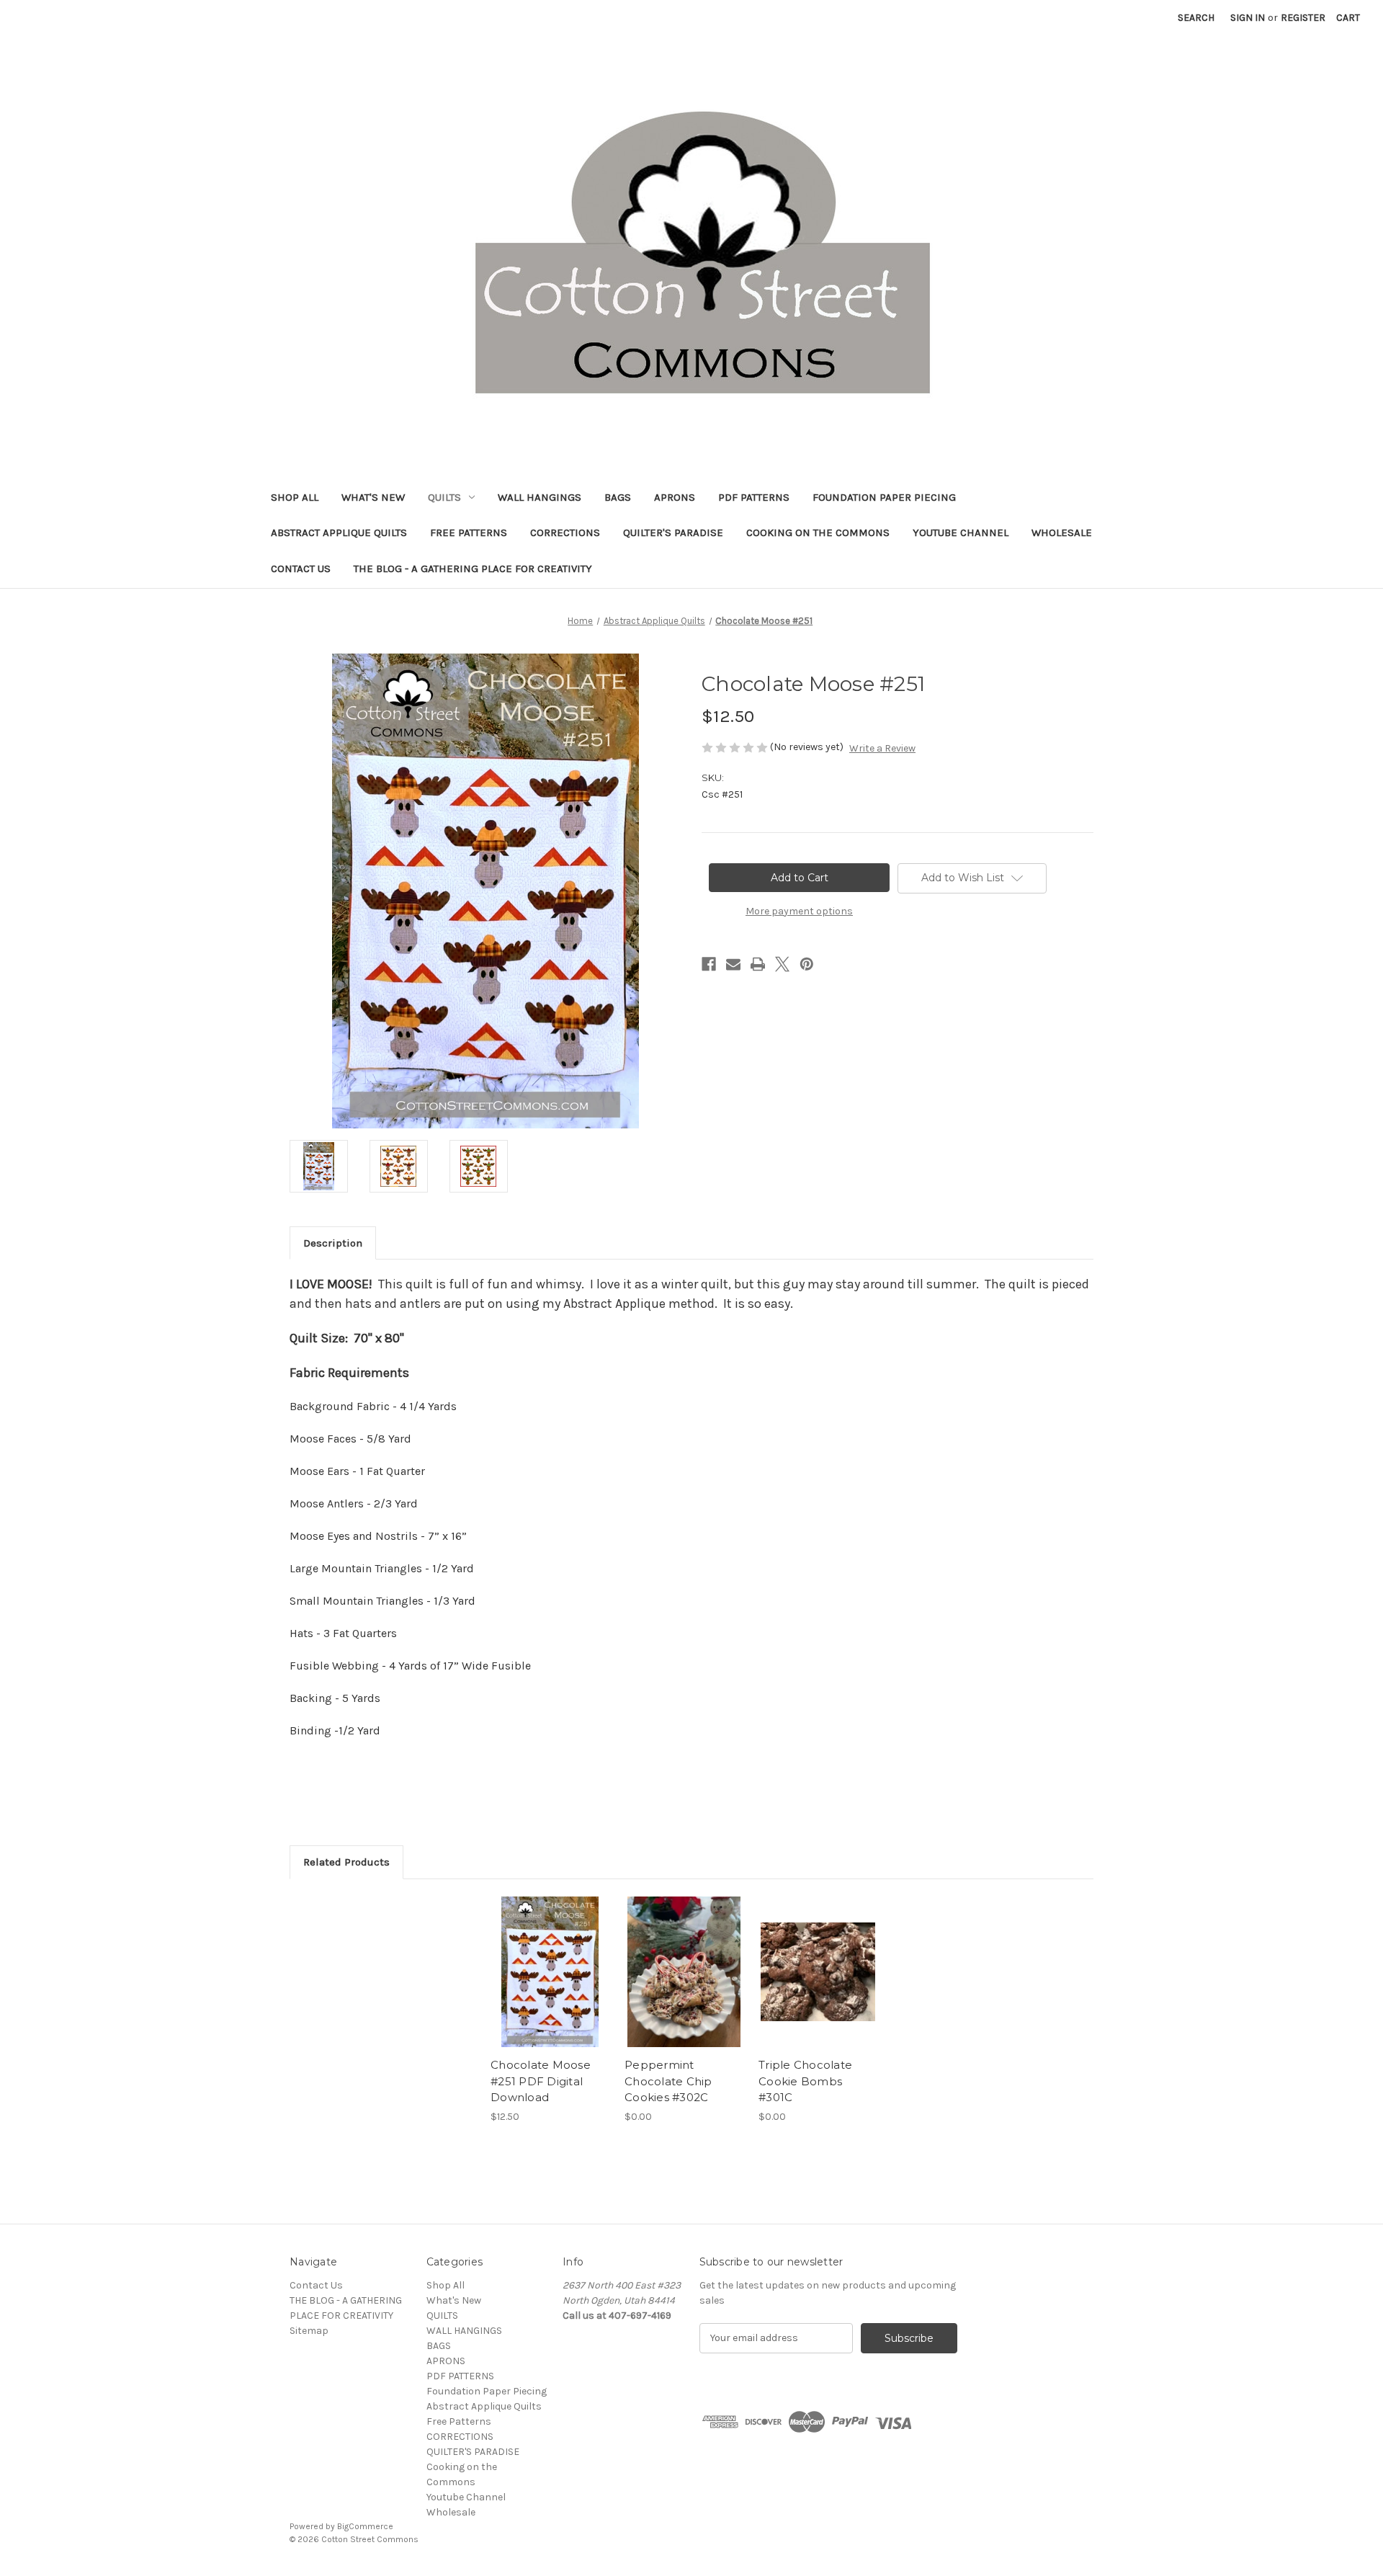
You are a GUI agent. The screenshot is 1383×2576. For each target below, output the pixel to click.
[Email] (733, 964)
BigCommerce (365, 2526)
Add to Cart (550, 1984)
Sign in (1248, 18)
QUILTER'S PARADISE (673, 532)
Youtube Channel (961, 532)
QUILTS (444, 497)
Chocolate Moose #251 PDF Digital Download (541, 2081)
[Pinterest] (807, 964)
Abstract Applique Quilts (339, 532)
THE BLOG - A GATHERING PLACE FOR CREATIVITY (473, 569)
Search (1196, 18)
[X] (782, 964)
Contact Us (301, 569)
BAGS (618, 497)
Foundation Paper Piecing (884, 497)
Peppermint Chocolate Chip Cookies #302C (668, 2081)
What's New (373, 497)
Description (333, 1243)
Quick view (549, 1959)
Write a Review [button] (882, 748)
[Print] (758, 964)
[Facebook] (709, 964)
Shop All (295, 497)
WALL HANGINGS (540, 497)
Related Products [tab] (346, 1862)
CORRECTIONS (565, 532)
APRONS (675, 497)
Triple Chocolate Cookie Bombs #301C (805, 2081)
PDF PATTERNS (754, 497)
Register (1303, 18)
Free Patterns (469, 532)
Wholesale (1062, 532)
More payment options (799, 911)
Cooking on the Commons (818, 532)
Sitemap (309, 2331)
